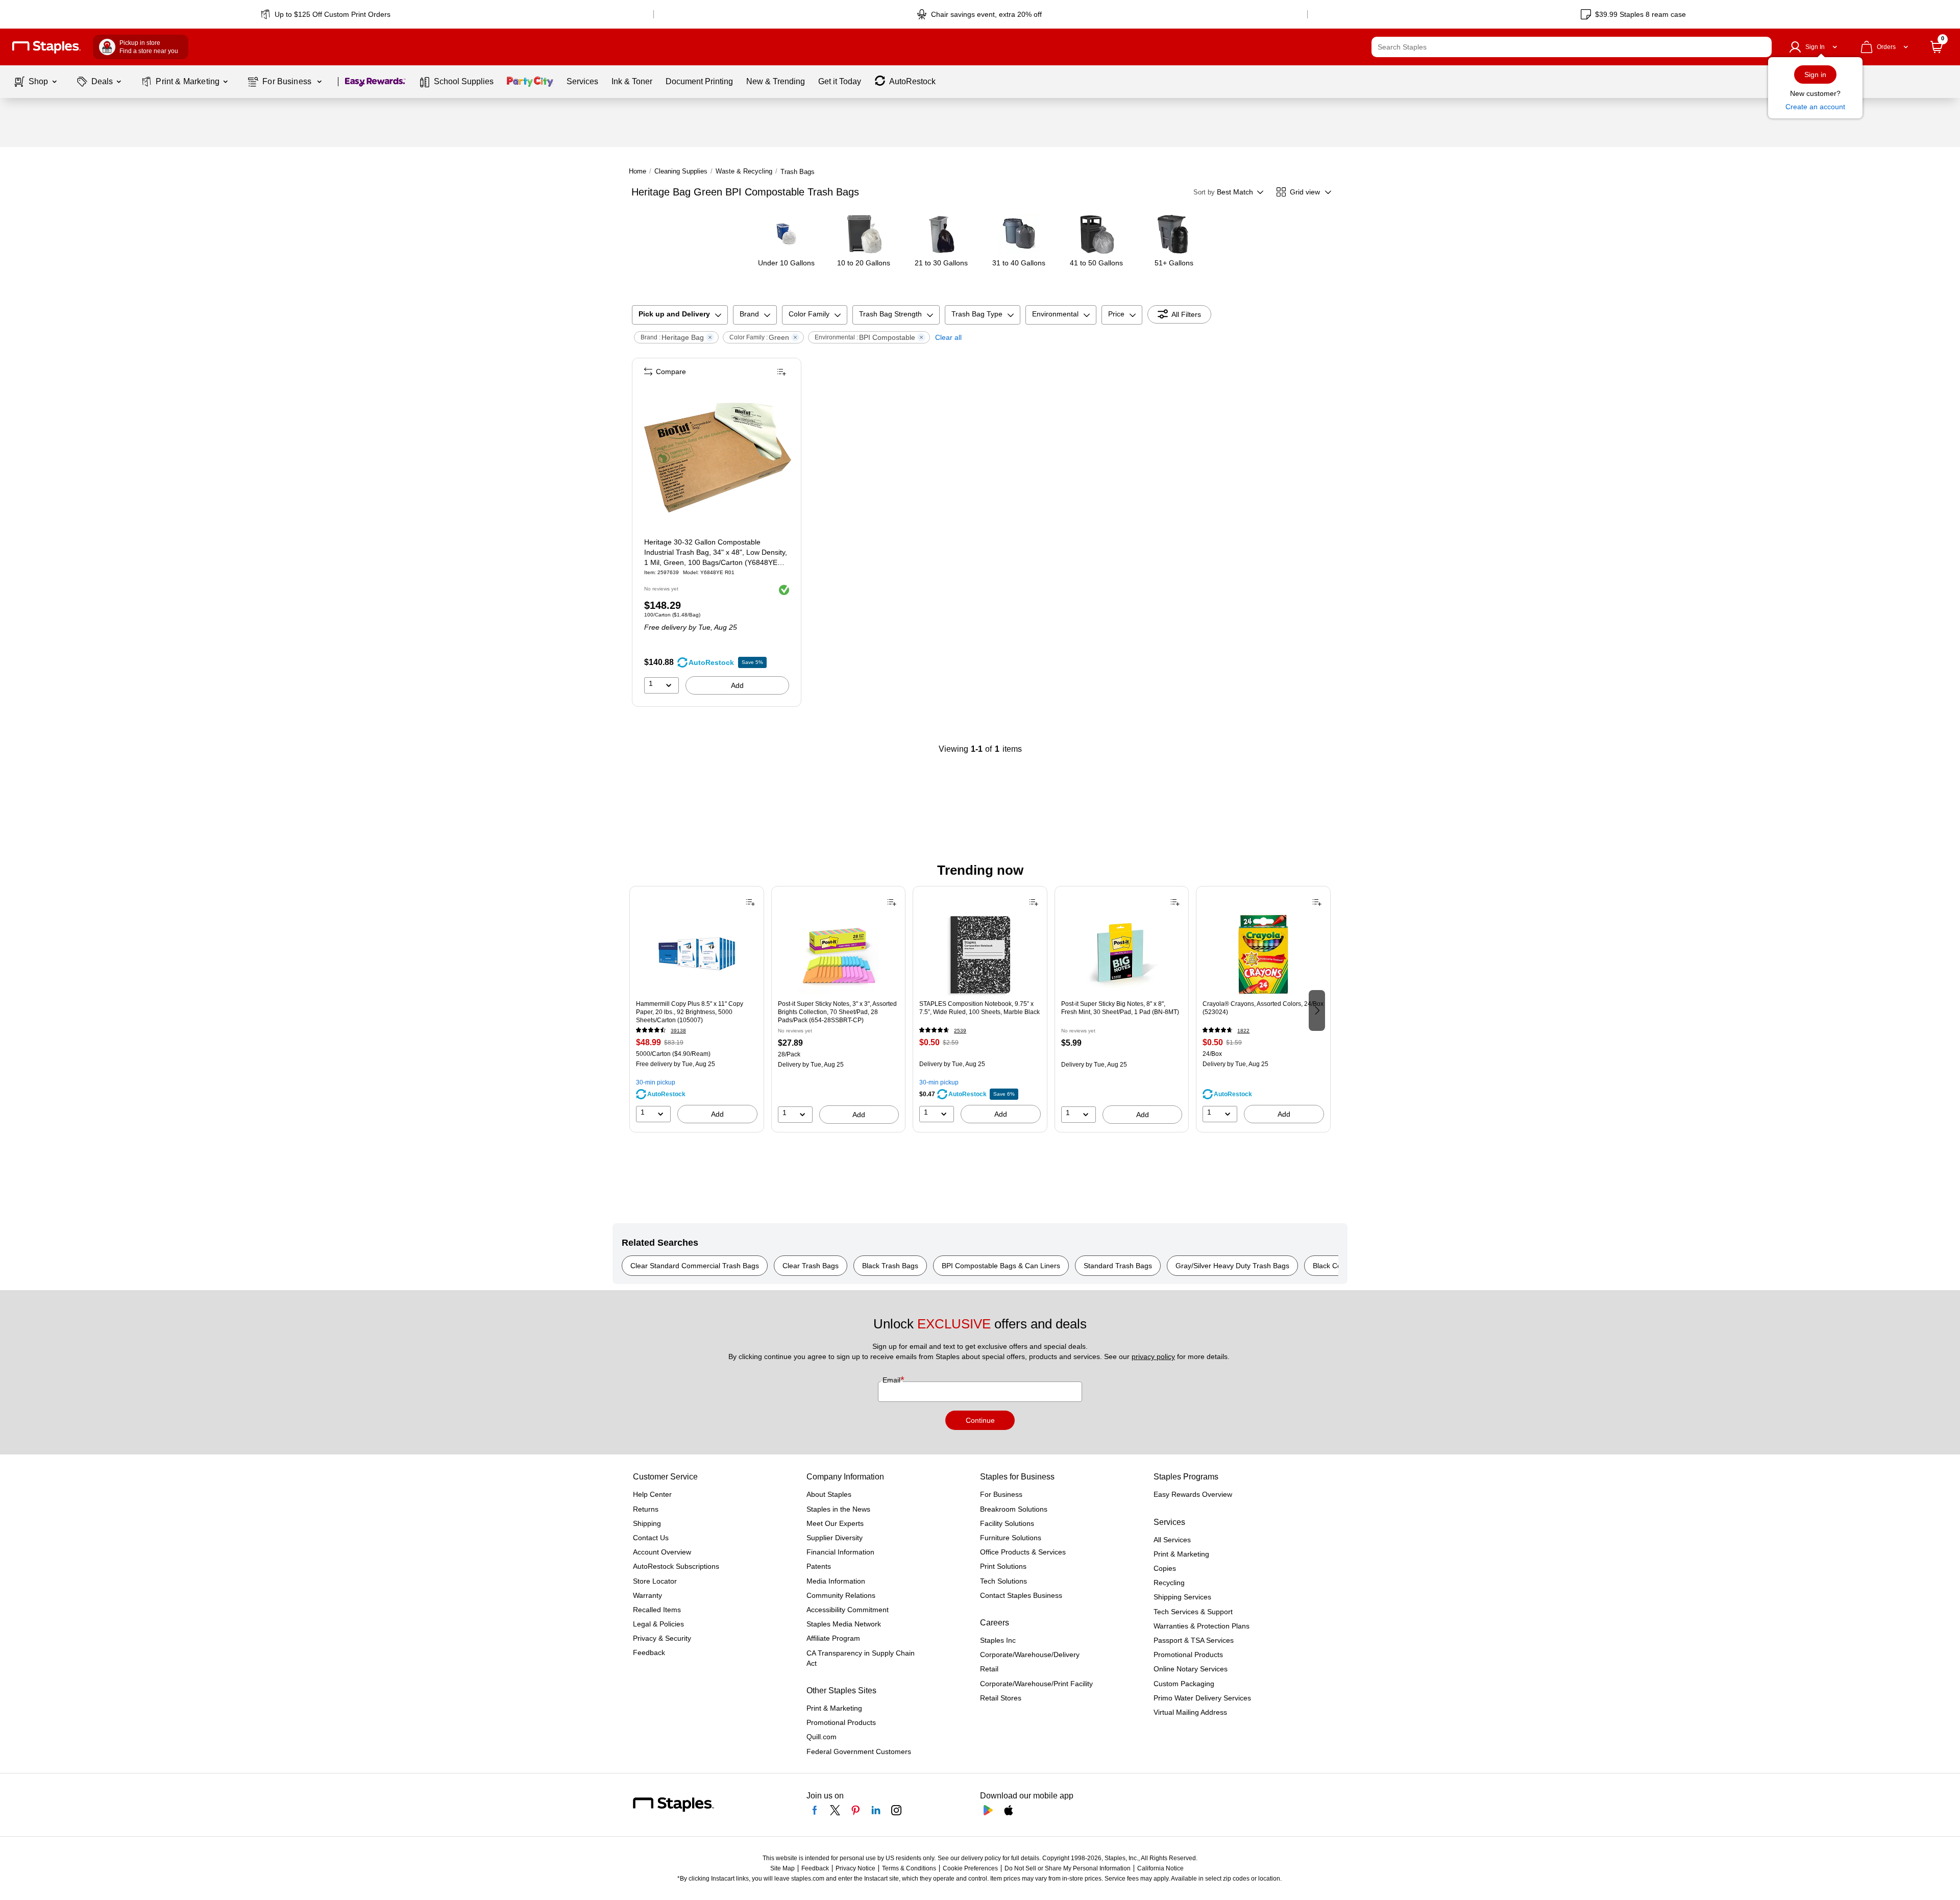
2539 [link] (960, 1031)
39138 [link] (678, 1031)
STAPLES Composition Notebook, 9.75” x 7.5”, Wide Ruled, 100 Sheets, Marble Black (979, 1008)
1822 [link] (1243, 1031)
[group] (697, 1009)
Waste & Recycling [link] (744, 171)
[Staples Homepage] (46, 47)
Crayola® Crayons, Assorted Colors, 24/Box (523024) (1263, 1008)
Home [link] (638, 171)
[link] (326, 14)
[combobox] (1572, 47)
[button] (1761, 47)
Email (892, 1380)
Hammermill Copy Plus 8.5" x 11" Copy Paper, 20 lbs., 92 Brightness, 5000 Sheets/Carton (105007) (690, 1012)
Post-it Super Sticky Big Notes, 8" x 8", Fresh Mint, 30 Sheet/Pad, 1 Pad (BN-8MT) (1120, 1008)
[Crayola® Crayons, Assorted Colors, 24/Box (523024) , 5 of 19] (1263, 955)
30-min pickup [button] (656, 1082)
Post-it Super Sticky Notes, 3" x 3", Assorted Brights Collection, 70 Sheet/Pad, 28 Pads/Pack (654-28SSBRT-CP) (837, 1012)
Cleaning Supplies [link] (681, 171)
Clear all (948, 337)
